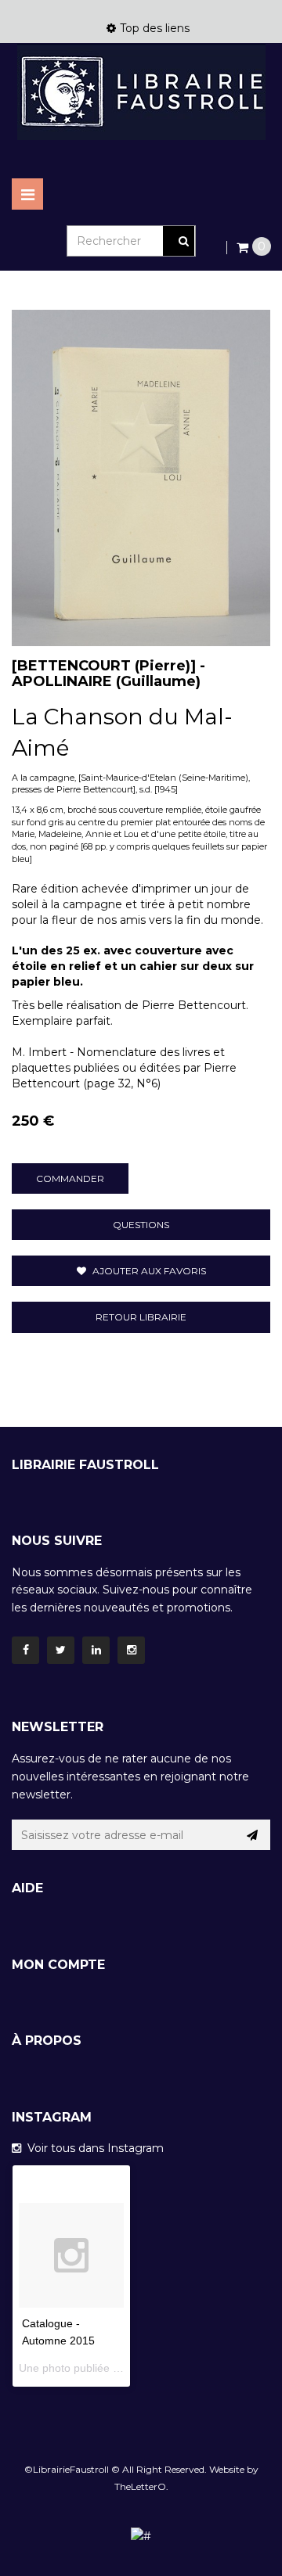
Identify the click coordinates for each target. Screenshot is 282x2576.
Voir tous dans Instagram (92, 2148)
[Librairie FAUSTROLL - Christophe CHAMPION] (141, 92)
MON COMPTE (58, 1965)
